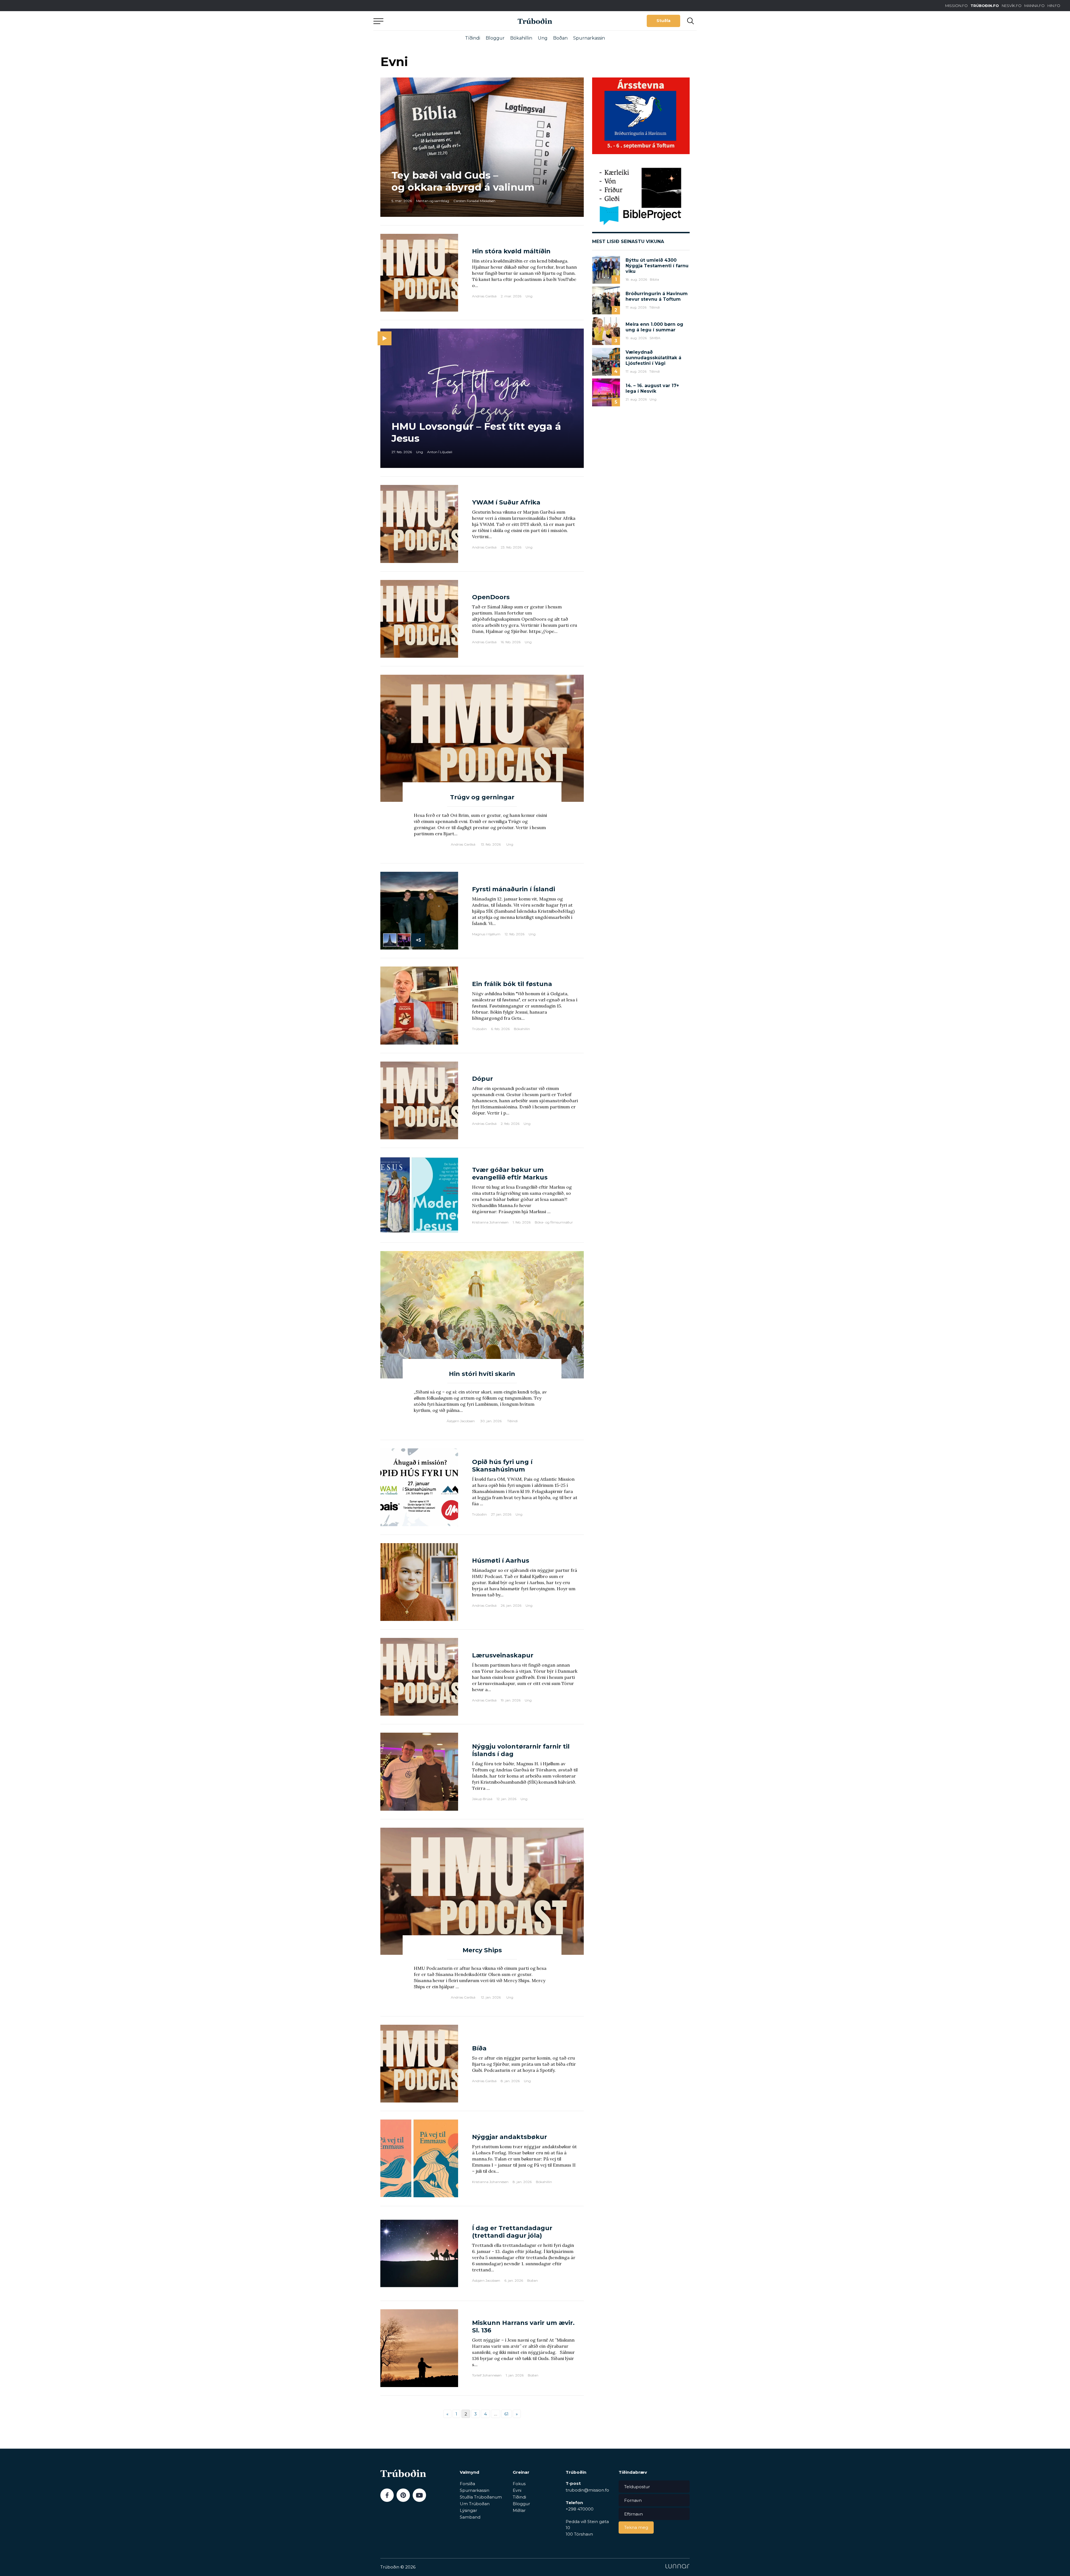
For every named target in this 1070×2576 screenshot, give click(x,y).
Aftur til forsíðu (425, 21)
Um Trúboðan (475, 2504)
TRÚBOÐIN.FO (985, 6)
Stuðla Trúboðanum (481, 2497)
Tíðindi (473, 38)
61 (506, 2414)
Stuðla (663, 21)
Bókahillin (521, 38)
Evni (517, 2490)
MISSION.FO (956, 6)
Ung (543, 38)
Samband (470, 2517)
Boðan (560, 38)
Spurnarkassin (589, 38)
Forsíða (467, 2484)
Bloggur (495, 38)
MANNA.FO (1034, 6)
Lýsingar (468, 2510)
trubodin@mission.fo (587, 2490)
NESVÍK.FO (1012, 6)
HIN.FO (1054, 6)
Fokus (519, 2484)
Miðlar (519, 2510)
